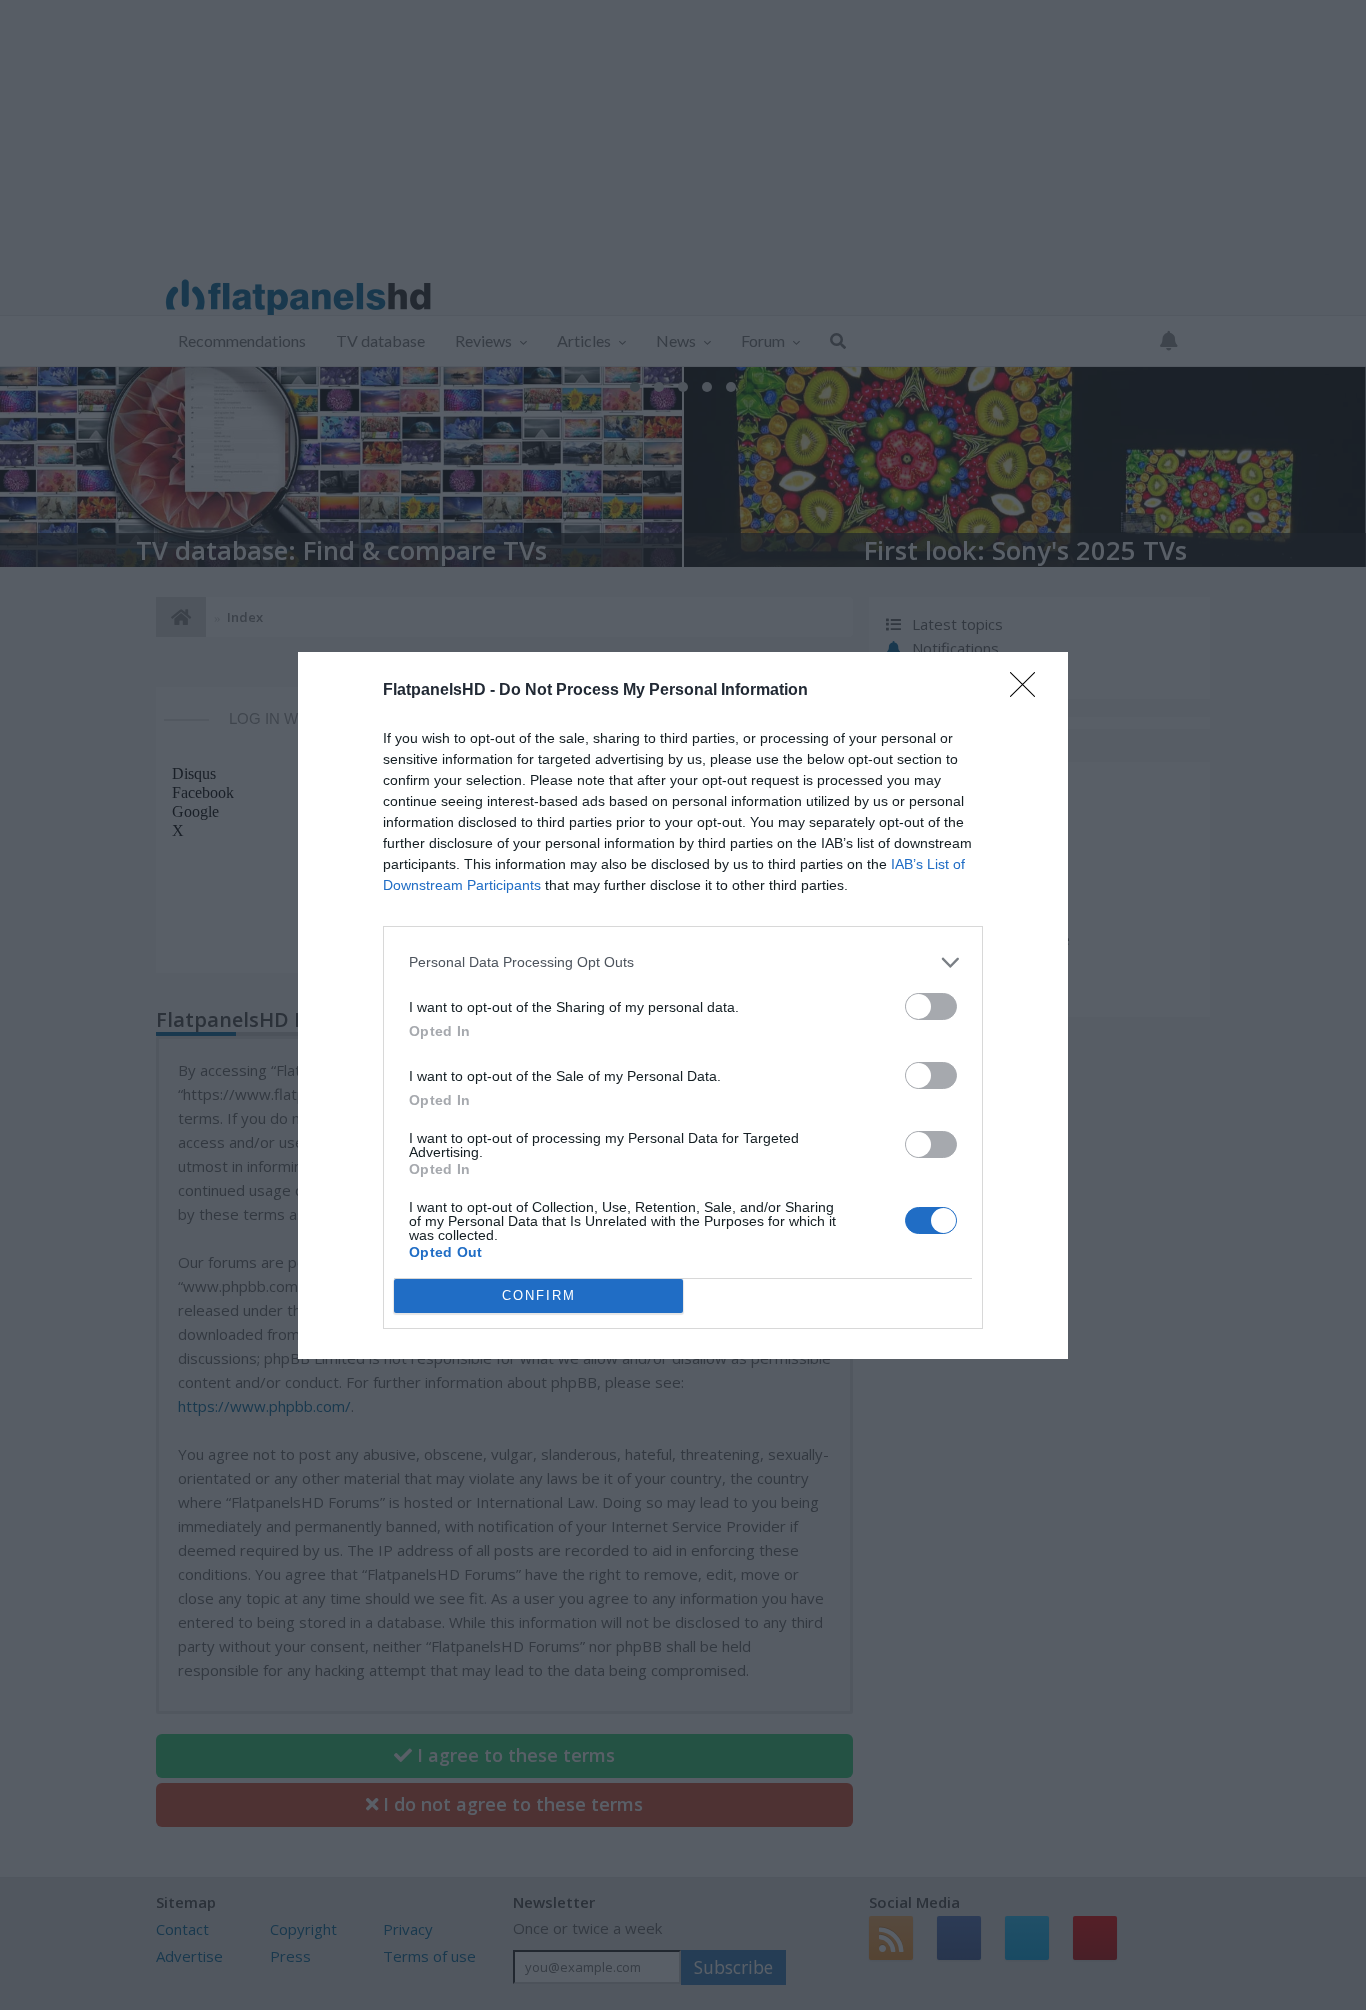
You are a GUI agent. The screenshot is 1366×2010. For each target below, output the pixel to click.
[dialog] (683, 1005)
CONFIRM (539, 1295)
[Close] (1029, 691)
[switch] (931, 1006)
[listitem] (683, 962)
